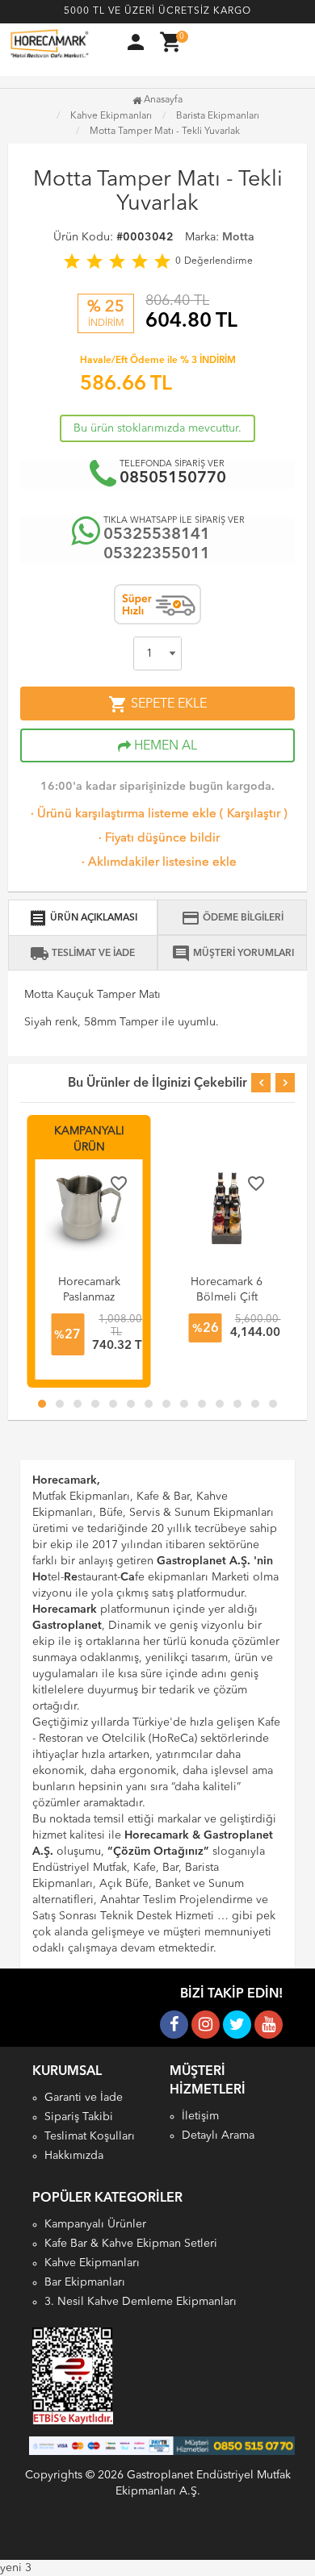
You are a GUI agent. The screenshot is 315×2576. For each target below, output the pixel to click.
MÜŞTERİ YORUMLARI (233, 954)
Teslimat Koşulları (90, 2136)
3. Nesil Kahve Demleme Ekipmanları (141, 2302)
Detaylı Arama (218, 2136)
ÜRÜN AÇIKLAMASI (83, 918)
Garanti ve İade (84, 2098)
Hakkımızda (74, 2156)
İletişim (200, 2116)
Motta (238, 237)
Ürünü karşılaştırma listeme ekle (122, 814)
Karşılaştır (254, 814)
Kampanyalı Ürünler (95, 2224)
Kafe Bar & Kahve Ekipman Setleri (131, 2244)
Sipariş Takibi (79, 2117)
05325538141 (157, 535)
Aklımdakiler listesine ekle (157, 863)
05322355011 (157, 554)
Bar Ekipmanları (85, 2282)
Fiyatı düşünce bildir (157, 839)
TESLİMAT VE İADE (82, 954)
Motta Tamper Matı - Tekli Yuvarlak (165, 132)
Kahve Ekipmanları (92, 2263)
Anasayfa (162, 100)
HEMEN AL (164, 746)
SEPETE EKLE (157, 704)
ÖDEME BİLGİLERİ (232, 918)
